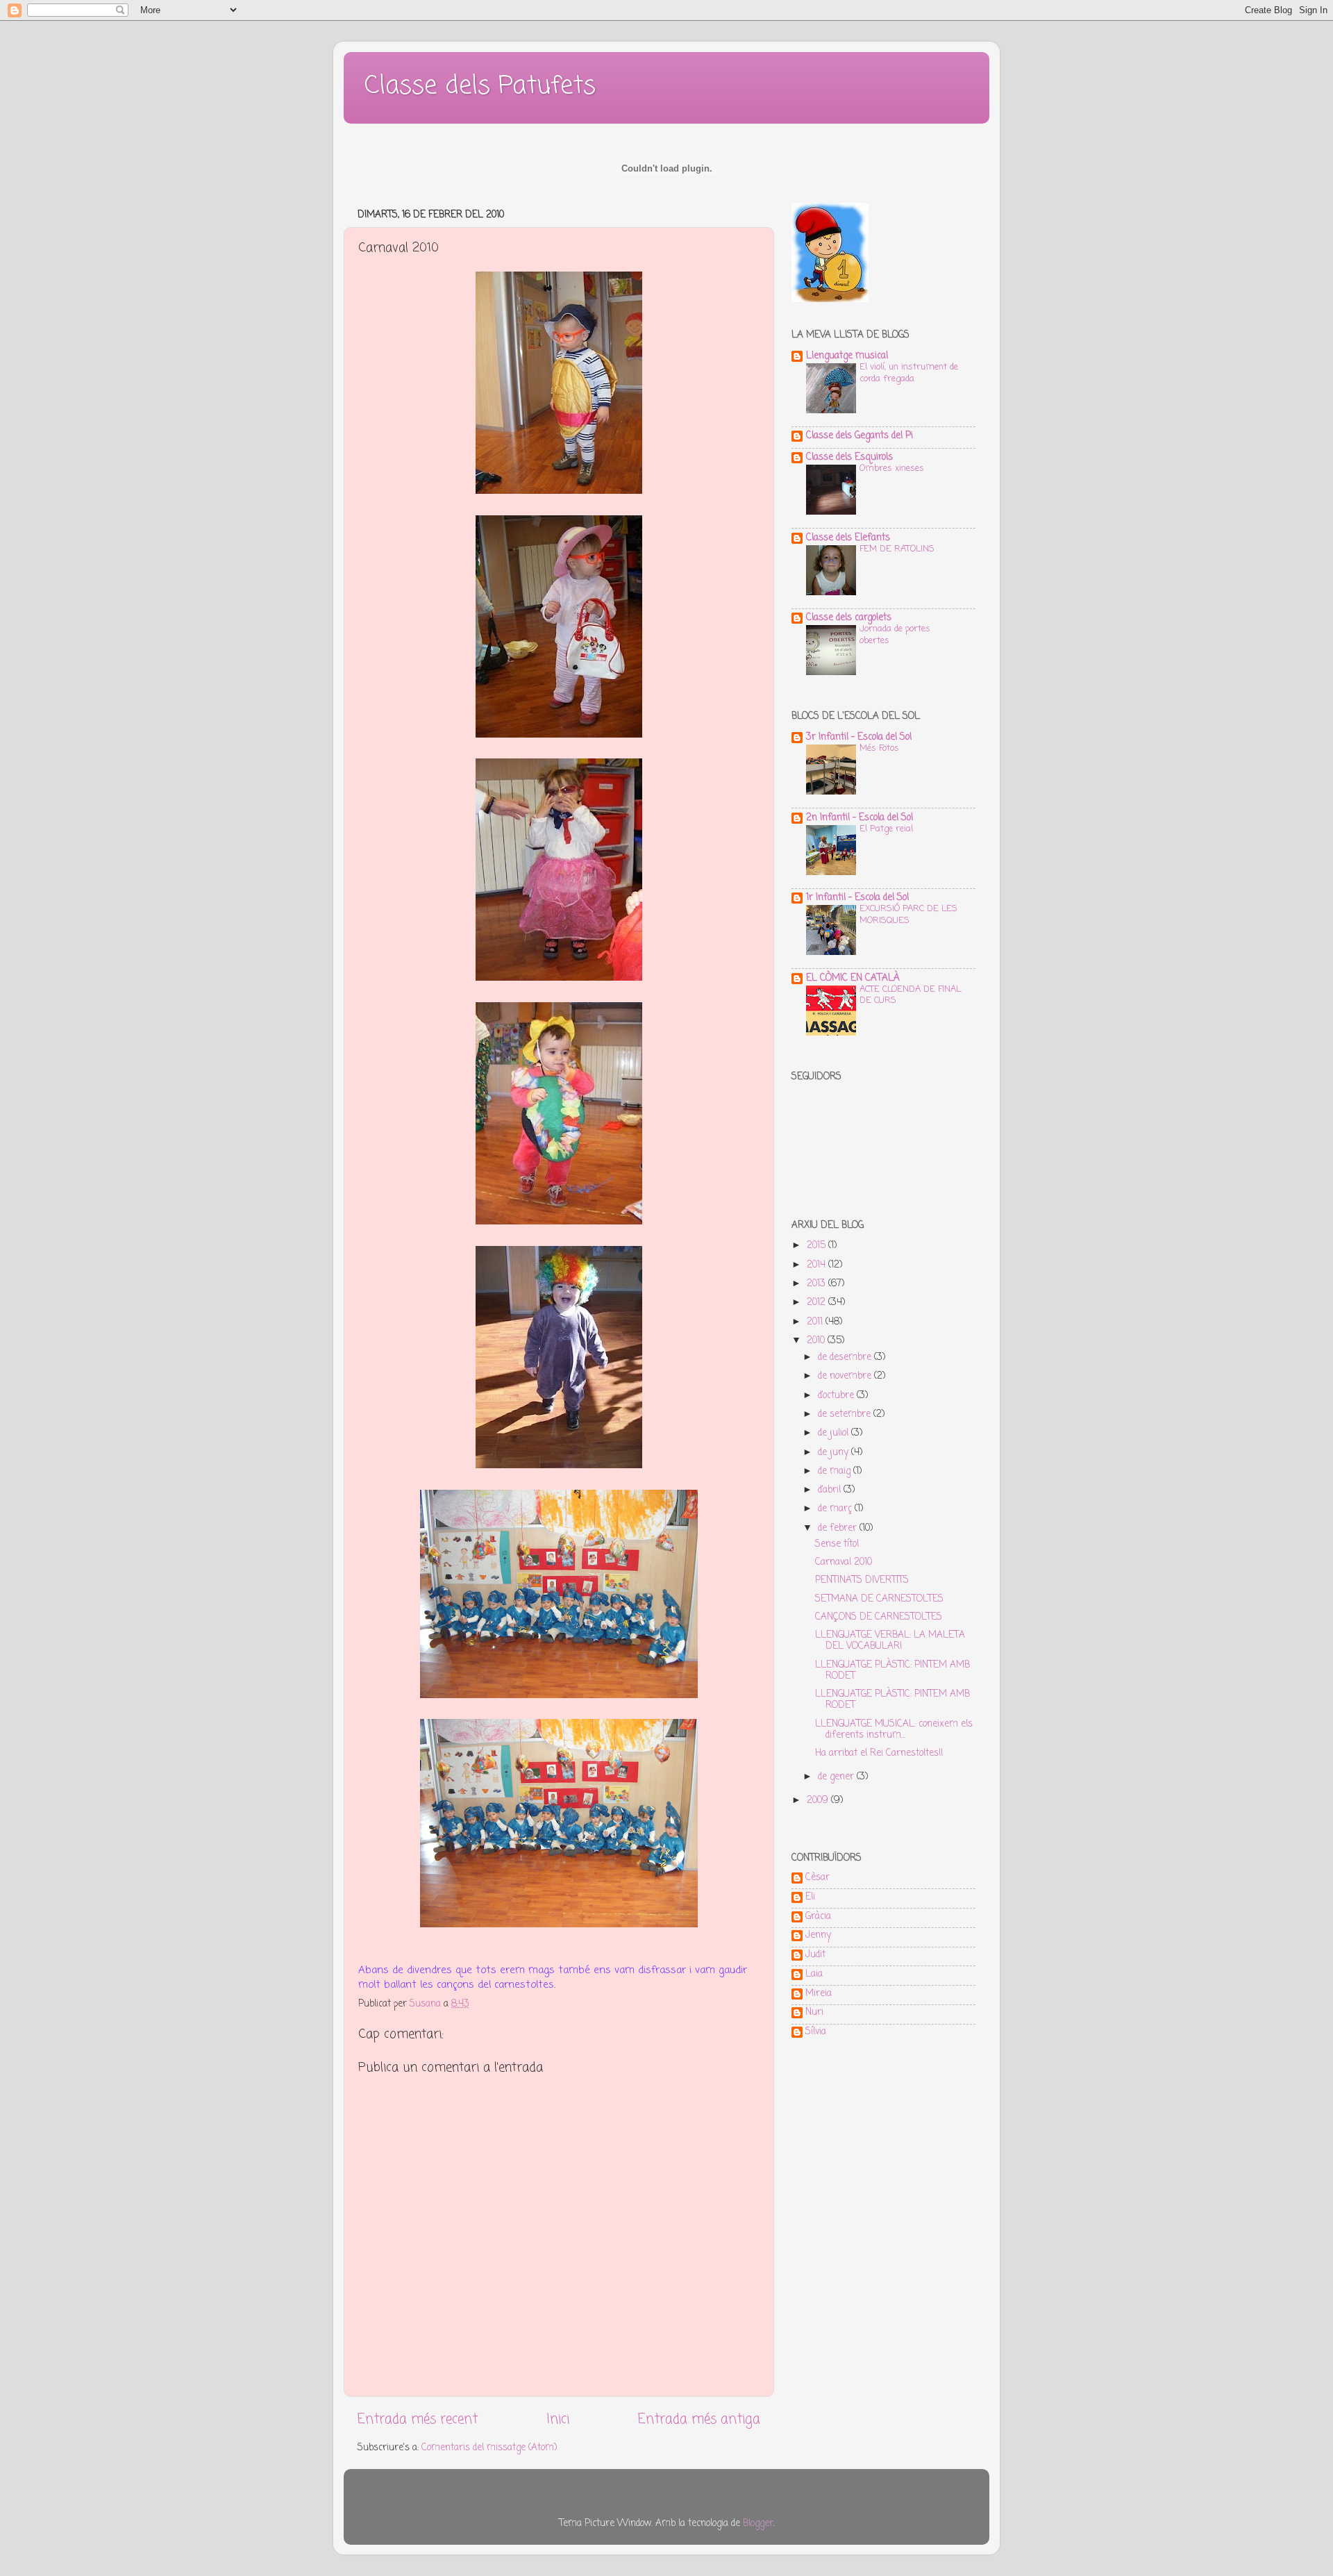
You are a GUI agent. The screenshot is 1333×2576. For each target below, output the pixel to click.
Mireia (819, 1995)
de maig (836, 1471)
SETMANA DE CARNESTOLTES (879, 1599)
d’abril (831, 1490)
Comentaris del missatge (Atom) (489, 2448)
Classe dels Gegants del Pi (860, 436)
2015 (818, 1246)
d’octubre (837, 1396)
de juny (835, 1453)
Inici (558, 2420)
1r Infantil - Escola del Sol (857, 898)
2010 (817, 1341)
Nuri (814, 2013)
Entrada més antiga (699, 2420)
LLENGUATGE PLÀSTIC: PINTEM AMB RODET (892, 1671)
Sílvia (816, 2033)
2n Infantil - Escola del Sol (860, 818)
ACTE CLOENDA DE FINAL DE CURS (910, 995)
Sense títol (837, 1544)
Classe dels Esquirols (849, 457)
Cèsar (818, 1879)
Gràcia (818, 1918)
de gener (837, 1777)
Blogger (758, 2524)
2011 (816, 1322)
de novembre (846, 1376)
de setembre (846, 1414)
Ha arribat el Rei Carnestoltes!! (879, 1753)
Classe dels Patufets (480, 86)
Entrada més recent (418, 2420)
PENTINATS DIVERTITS (862, 1580)
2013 (818, 1284)
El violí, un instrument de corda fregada (909, 373)
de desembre (846, 1357)
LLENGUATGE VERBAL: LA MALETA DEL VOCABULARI (890, 1641)
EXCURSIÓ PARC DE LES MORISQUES (908, 915)
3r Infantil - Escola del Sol (859, 737)
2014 (818, 1265)
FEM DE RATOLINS (897, 549)
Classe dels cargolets (849, 618)
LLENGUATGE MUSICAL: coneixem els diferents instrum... (894, 1730)
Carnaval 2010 (844, 1562)
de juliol (835, 1433)
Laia (814, 1975)
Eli (810, 1898)
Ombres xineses (892, 468)
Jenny (818, 1936)
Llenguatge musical (847, 356)
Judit (815, 1956)
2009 (819, 1801)
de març (836, 1509)
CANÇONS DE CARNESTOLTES (879, 1617)
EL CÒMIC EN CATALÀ (853, 978)
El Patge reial (886, 829)
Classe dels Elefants (848, 538)
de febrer (839, 1528)
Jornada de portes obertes (895, 635)
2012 (818, 1303)
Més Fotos (879, 748)
